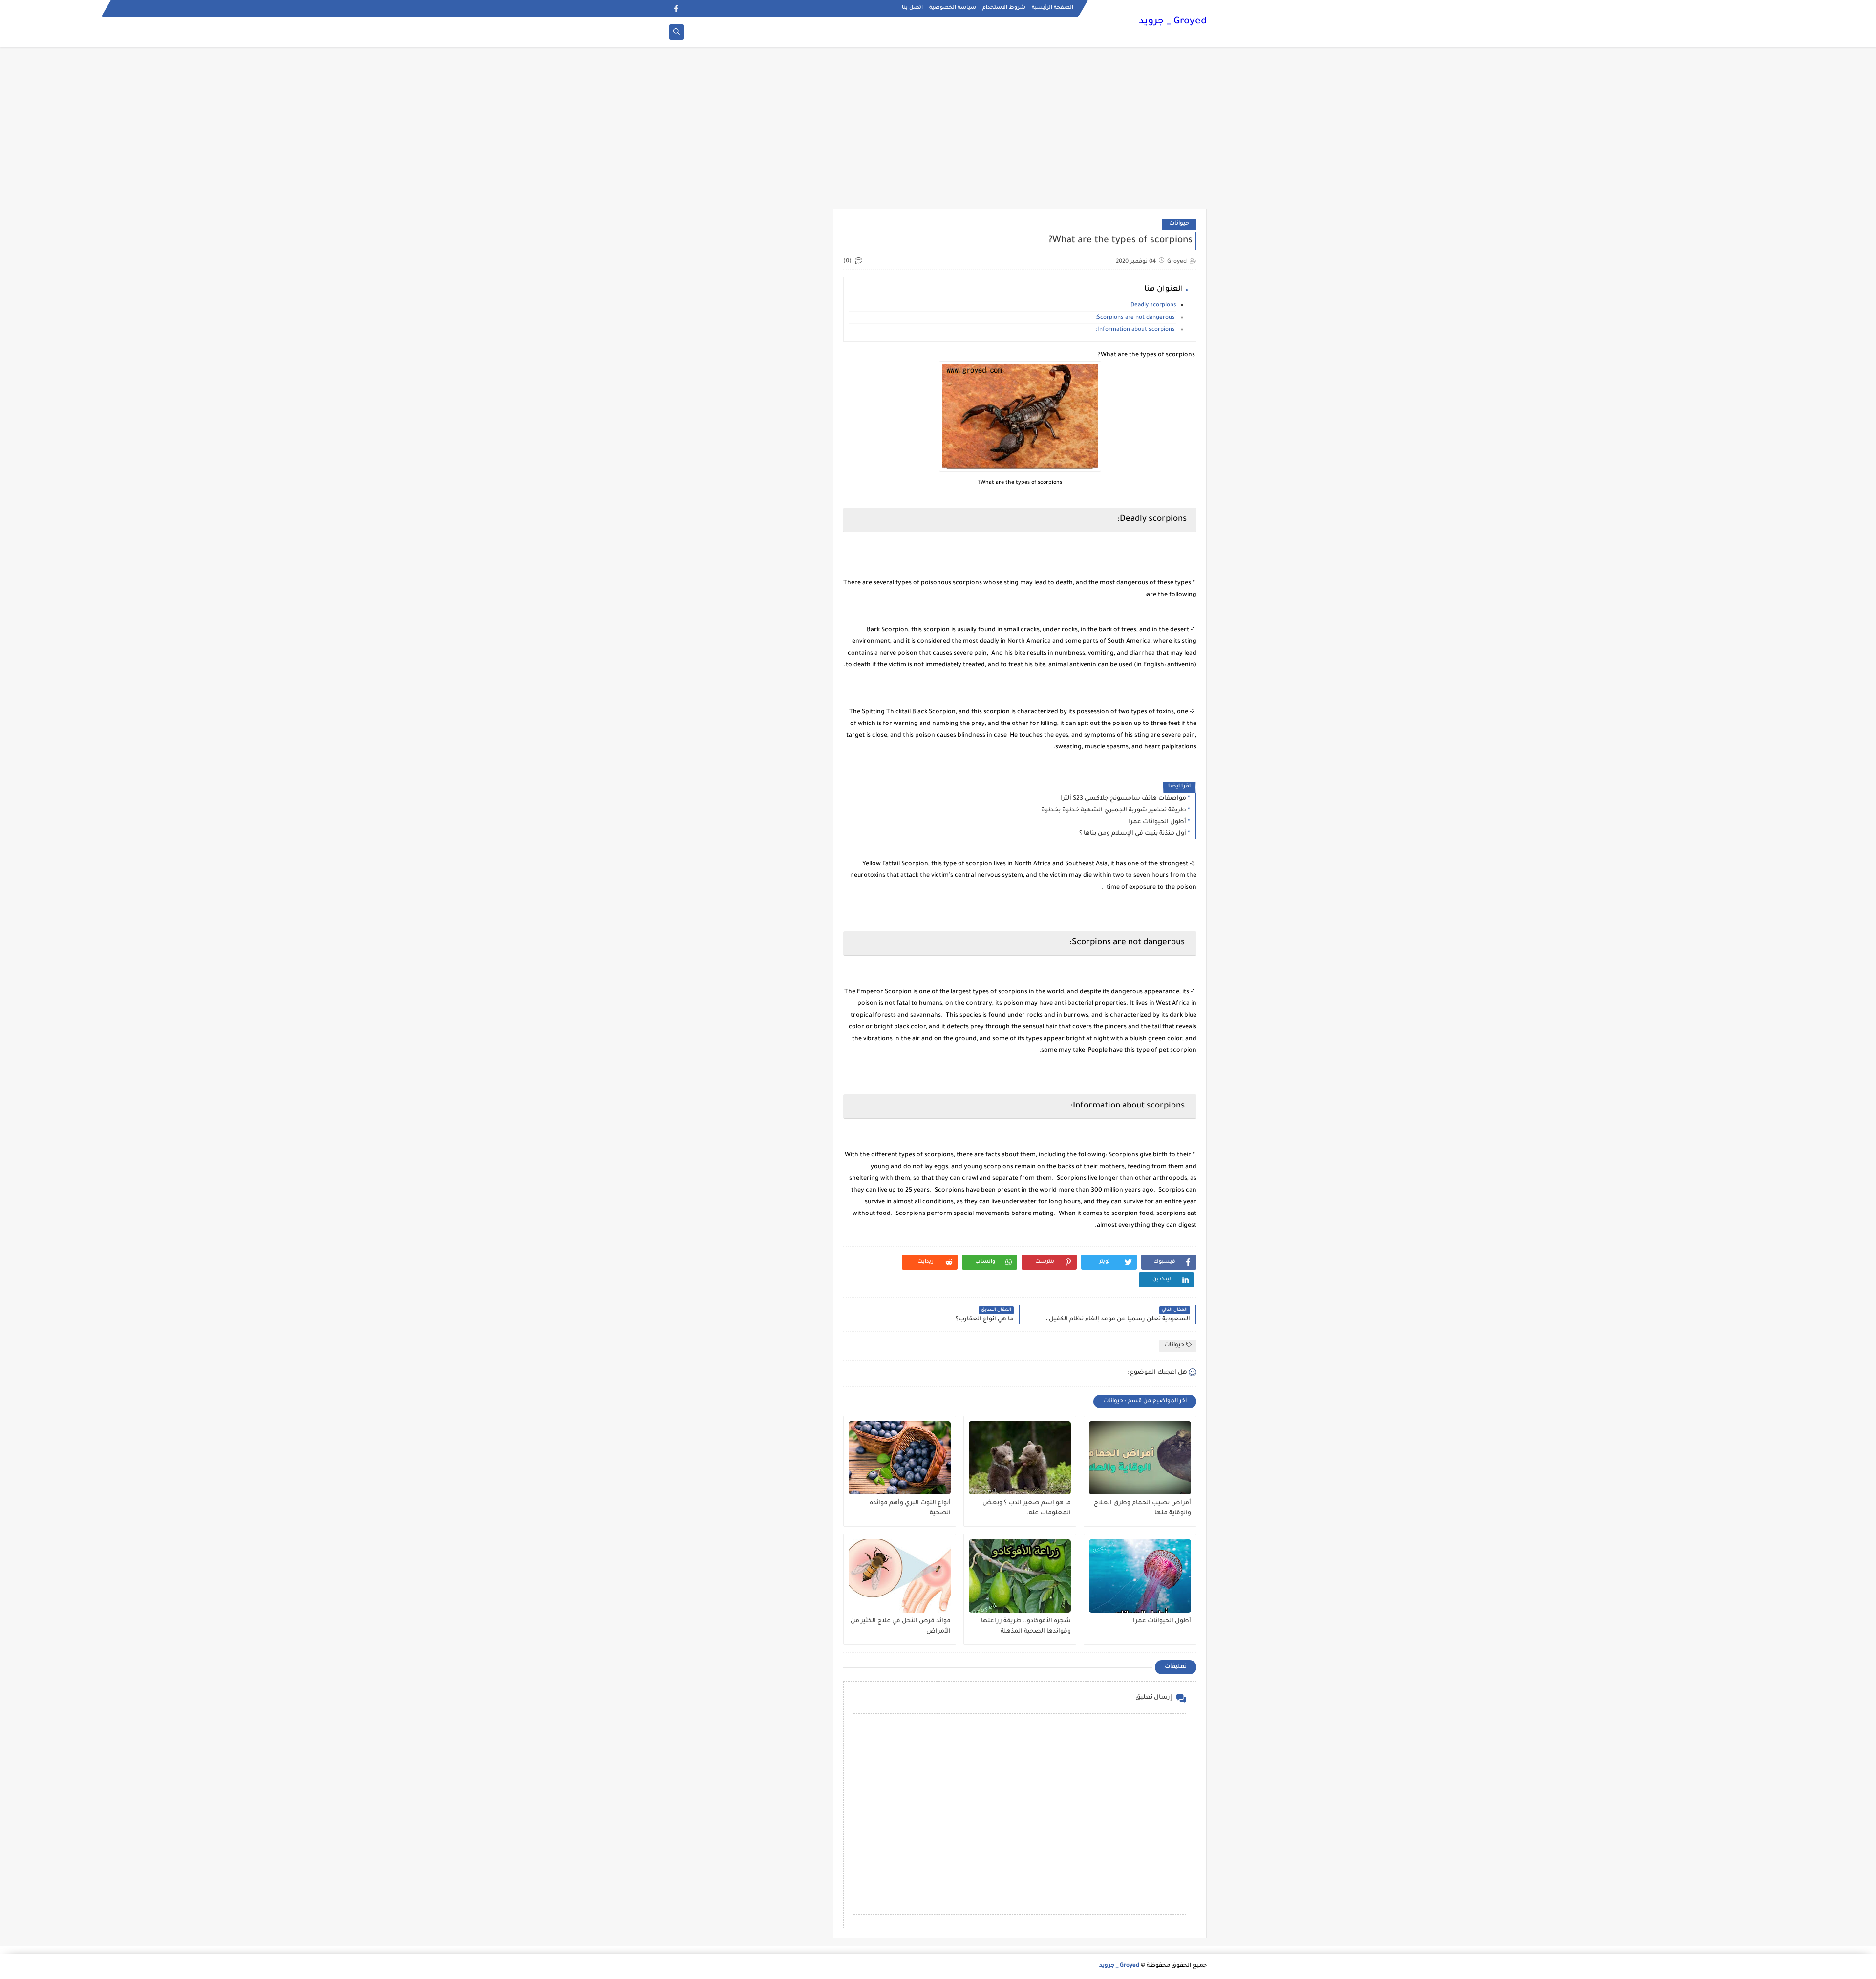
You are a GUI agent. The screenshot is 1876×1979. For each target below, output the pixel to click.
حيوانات (1179, 224)
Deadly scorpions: (1153, 306)
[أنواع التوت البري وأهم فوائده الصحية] (900, 1458)
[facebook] (676, 9)
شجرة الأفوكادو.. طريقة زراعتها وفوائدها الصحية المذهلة (1026, 1627)
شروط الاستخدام (1004, 8)
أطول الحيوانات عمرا (1157, 822)
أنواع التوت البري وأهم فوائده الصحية (910, 1508)
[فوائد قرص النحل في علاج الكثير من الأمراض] (900, 1576)
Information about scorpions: (1136, 330)
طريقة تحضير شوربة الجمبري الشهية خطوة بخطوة (1114, 810)
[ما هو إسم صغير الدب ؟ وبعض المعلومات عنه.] (1020, 1458)
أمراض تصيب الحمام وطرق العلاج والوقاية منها (1142, 1508)
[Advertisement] (938, 133)
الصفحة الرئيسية (1053, 8)
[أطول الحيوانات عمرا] (1140, 1576)
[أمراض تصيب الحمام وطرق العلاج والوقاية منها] (1140, 1458)
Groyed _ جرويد (1173, 22)
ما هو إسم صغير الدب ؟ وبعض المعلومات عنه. (1027, 1508)
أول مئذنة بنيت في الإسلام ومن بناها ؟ (1133, 834)
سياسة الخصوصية (953, 8)
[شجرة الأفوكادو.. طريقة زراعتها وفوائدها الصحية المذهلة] (1020, 1576)
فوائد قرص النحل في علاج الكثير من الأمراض (901, 1627)
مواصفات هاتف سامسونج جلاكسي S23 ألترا (1123, 799)
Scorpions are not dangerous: (1136, 318)
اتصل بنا (912, 8)
